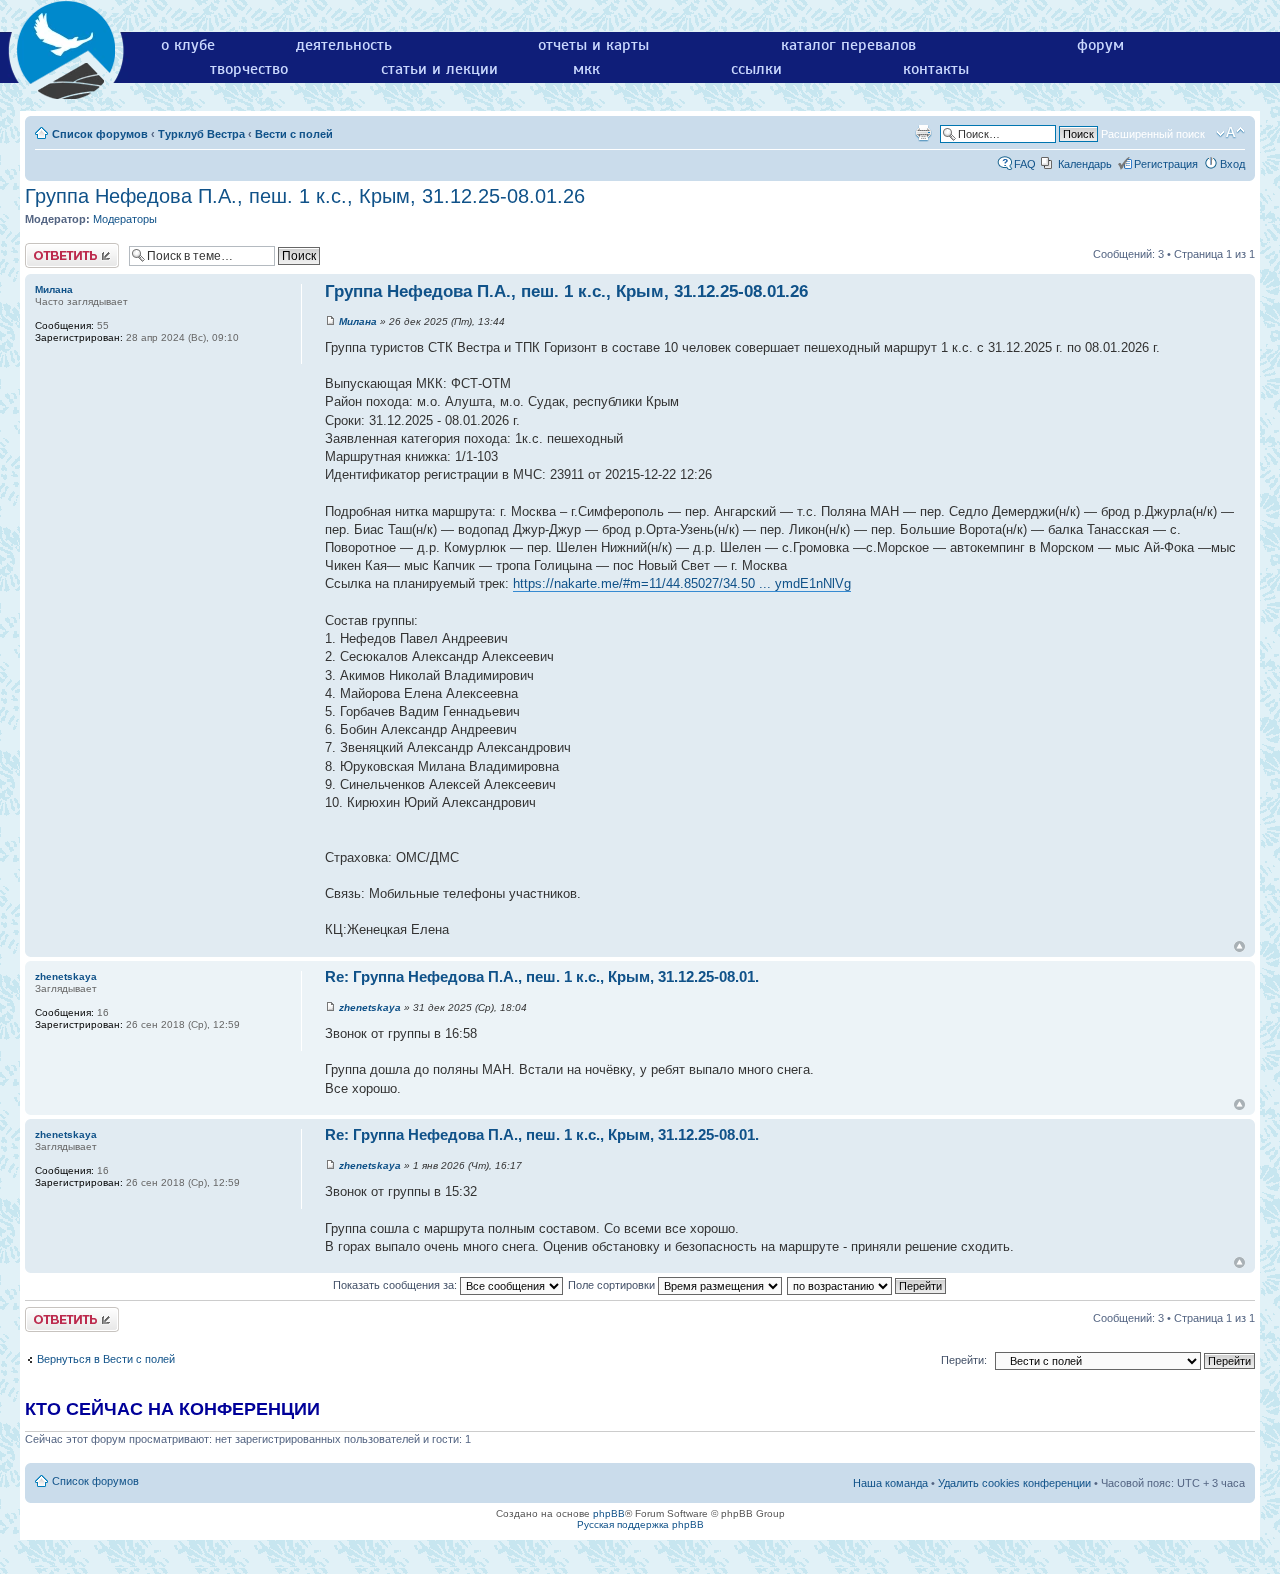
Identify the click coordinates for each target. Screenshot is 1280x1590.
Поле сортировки (613, 1285)
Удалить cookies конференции (1014, 1483)
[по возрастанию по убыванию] (867, 1285)
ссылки (756, 69)
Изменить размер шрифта (1230, 133)
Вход (1232, 164)
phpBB (609, 1513)
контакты (936, 69)
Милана (358, 321)
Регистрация (1166, 164)
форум (1100, 45)
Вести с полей (294, 134)
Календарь (1085, 164)
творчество (249, 69)
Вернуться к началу (1239, 946)
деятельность (344, 45)
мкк (586, 69)
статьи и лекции (439, 69)
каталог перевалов (848, 45)
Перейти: (964, 1360)
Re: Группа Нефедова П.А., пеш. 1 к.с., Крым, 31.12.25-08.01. (542, 976)
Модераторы (125, 219)
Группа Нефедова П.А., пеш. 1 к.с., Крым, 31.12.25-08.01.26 (305, 196)
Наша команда (890, 1483)
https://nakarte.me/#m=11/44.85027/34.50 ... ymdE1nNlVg (682, 583)
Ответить (49, 249)
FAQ (1025, 164)
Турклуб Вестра (201, 134)
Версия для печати (923, 133)
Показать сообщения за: (396, 1285)
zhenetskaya (370, 1007)
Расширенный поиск (1153, 134)
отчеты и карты (593, 45)
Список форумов (100, 134)
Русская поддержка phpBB (640, 1524)
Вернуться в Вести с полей (106, 1359)
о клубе (188, 45)
